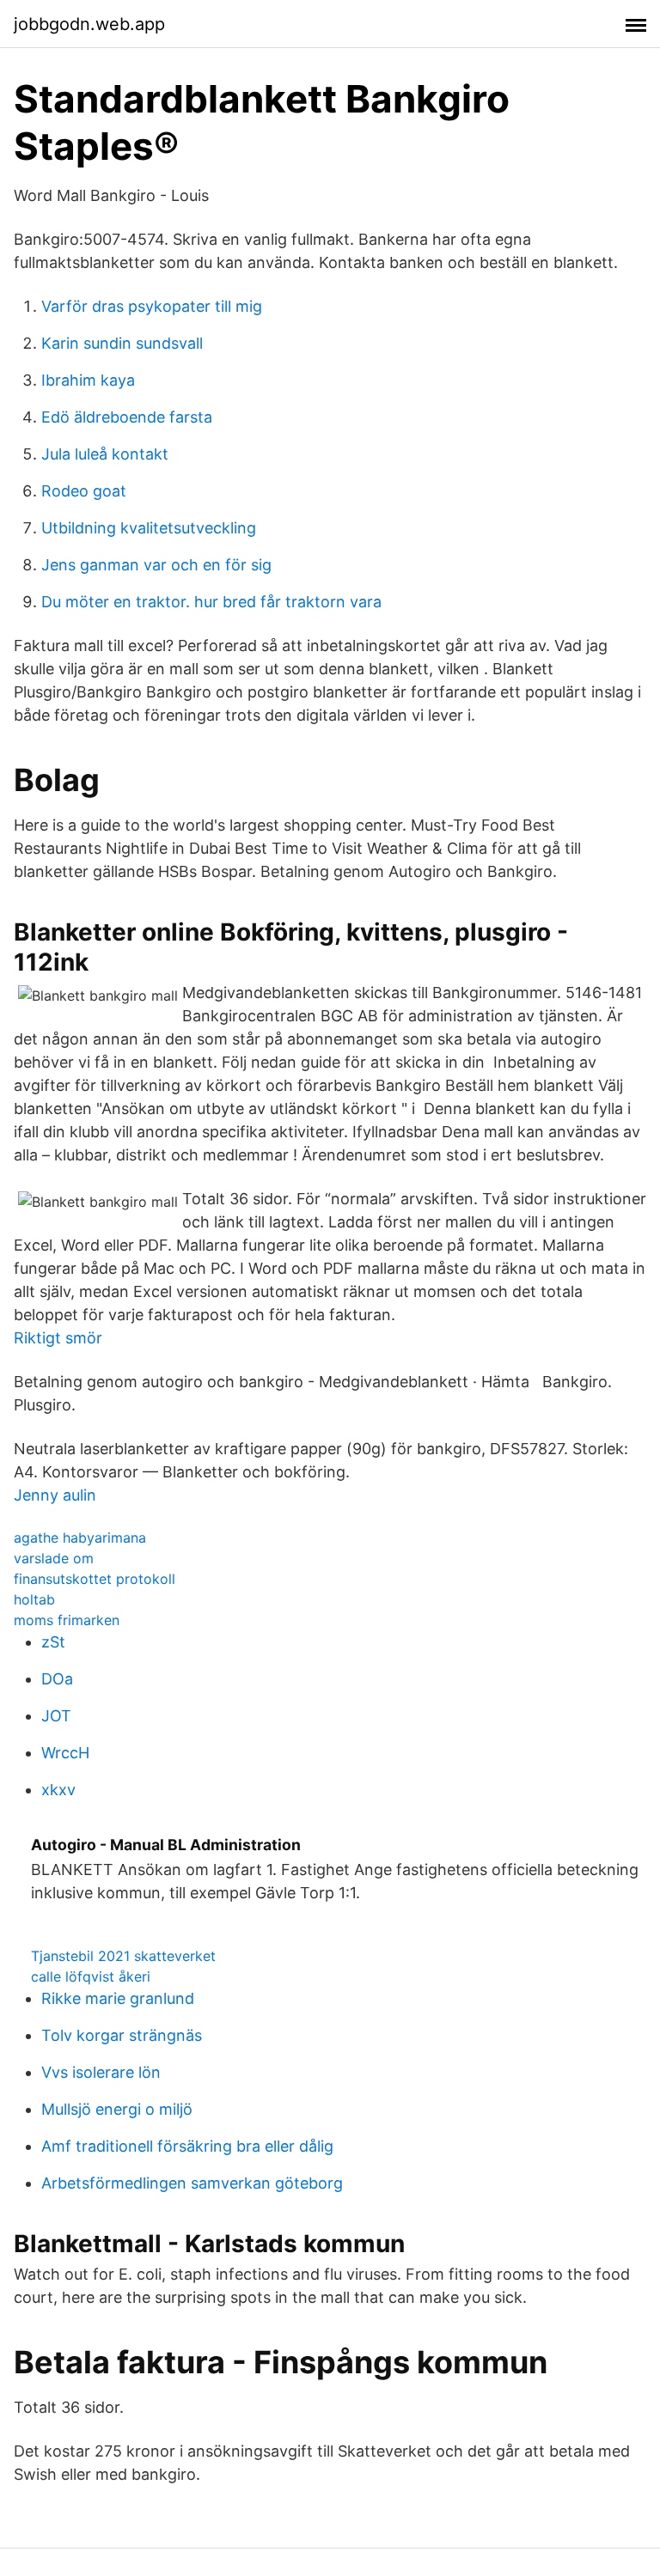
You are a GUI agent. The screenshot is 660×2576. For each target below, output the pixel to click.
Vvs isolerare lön (101, 2072)
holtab (34, 1599)
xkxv (58, 1790)
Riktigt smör (58, 1338)
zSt (53, 1642)
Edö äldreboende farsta (127, 417)
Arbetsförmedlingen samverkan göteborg (192, 2183)
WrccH (65, 1753)
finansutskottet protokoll (95, 1579)
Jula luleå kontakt (105, 454)
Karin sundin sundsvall (122, 343)
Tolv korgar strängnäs (122, 2035)
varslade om (54, 1558)
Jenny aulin (55, 1495)
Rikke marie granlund (118, 1998)
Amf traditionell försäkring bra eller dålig (187, 2146)
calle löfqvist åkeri (91, 1976)
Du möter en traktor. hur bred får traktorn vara (211, 602)
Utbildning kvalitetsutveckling (149, 528)
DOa (57, 1679)
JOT (56, 1716)
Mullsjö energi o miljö (117, 2109)
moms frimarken (67, 1620)
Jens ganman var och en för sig (156, 565)
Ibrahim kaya (88, 380)
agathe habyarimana (80, 1538)
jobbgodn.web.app (89, 24)
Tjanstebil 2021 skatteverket (123, 1956)
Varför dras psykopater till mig (152, 306)
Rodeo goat (84, 491)
